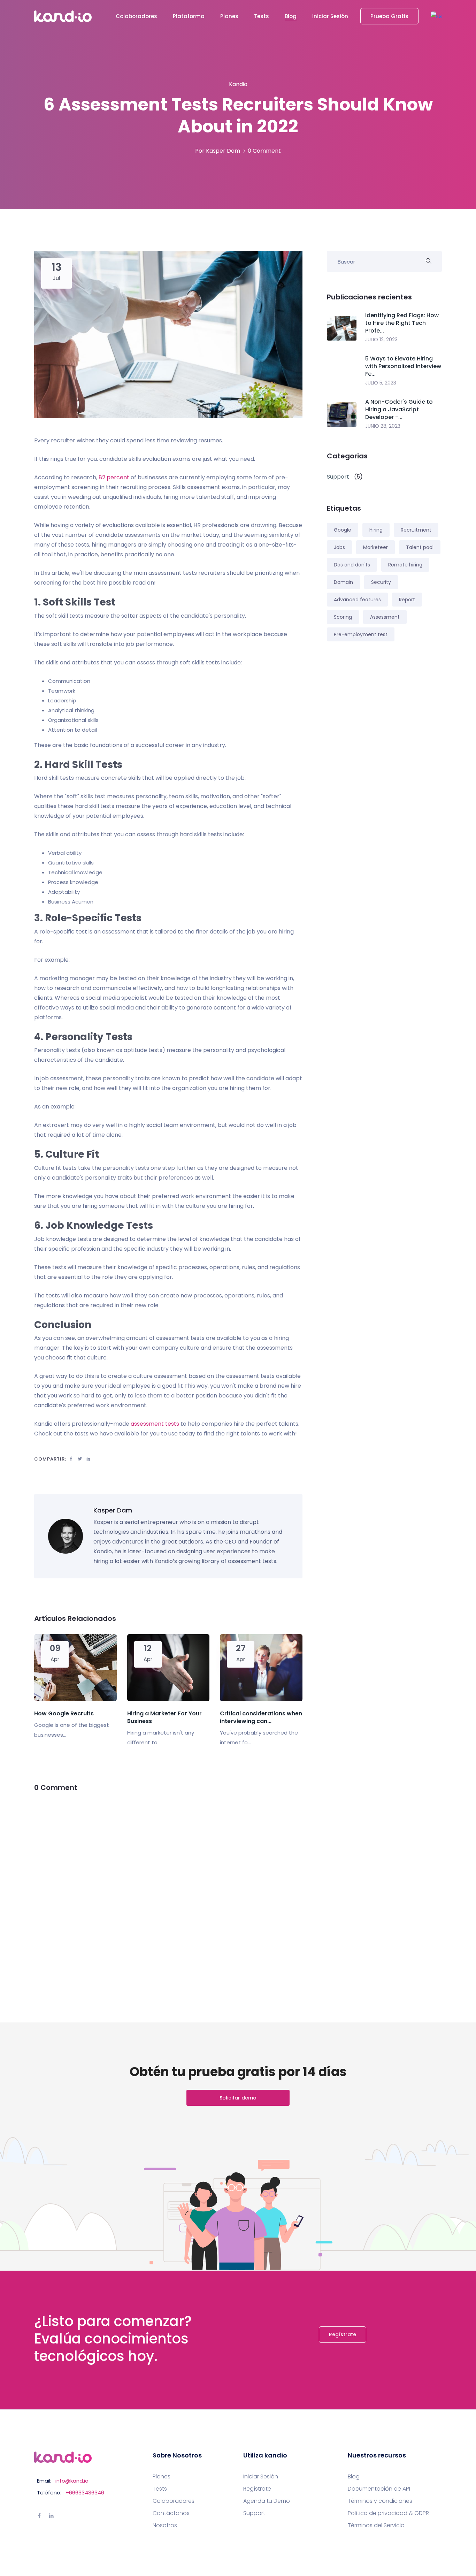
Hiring (376, 530)
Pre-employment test (361, 634)
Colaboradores (136, 16)
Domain (343, 582)
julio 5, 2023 (381, 383)
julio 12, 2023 (381, 340)
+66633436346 (85, 2493)
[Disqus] (168, 1890)
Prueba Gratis (389, 16)
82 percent (114, 477)
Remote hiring (405, 565)
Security (381, 582)
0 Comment (264, 151)
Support (254, 2513)
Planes (229, 16)
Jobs (339, 547)
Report (407, 600)
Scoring (343, 617)
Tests (262, 16)
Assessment (385, 617)
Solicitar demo (238, 2098)
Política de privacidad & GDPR (388, 2513)
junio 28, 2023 (383, 426)
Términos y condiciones (380, 2501)
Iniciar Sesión (330, 16)
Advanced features (357, 600)
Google (343, 530)
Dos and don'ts (352, 565)
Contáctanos (171, 2513)
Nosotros (165, 2525)
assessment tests (155, 1424)
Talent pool (420, 547)
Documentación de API (379, 2489)
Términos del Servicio (376, 2525)
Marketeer (375, 547)
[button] (436, 16)
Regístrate (343, 2334)
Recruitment (416, 530)
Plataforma (189, 16)
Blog (291, 16)
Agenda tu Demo (267, 2501)
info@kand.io (72, 2481)
